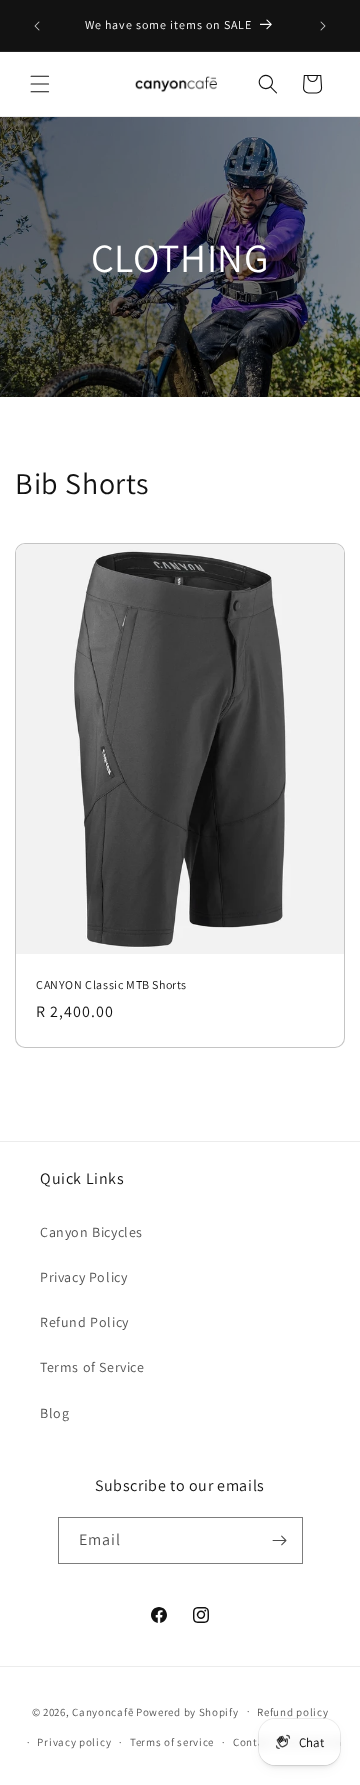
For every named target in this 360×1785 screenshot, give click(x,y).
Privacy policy (74, 1742)
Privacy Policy (83, 1277)
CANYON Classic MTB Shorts (111, 984)
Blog (54, 1413)
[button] (40, 84)
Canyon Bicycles (91, 1232)
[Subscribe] (280, 1540)
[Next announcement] (323, 26)
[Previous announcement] (37, 26)
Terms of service (172, 1742)
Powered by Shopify (187, 1711)
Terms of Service (92, 1367)
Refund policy (292, 1712)
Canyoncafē (102, 1711)
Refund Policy (84, 1322)
